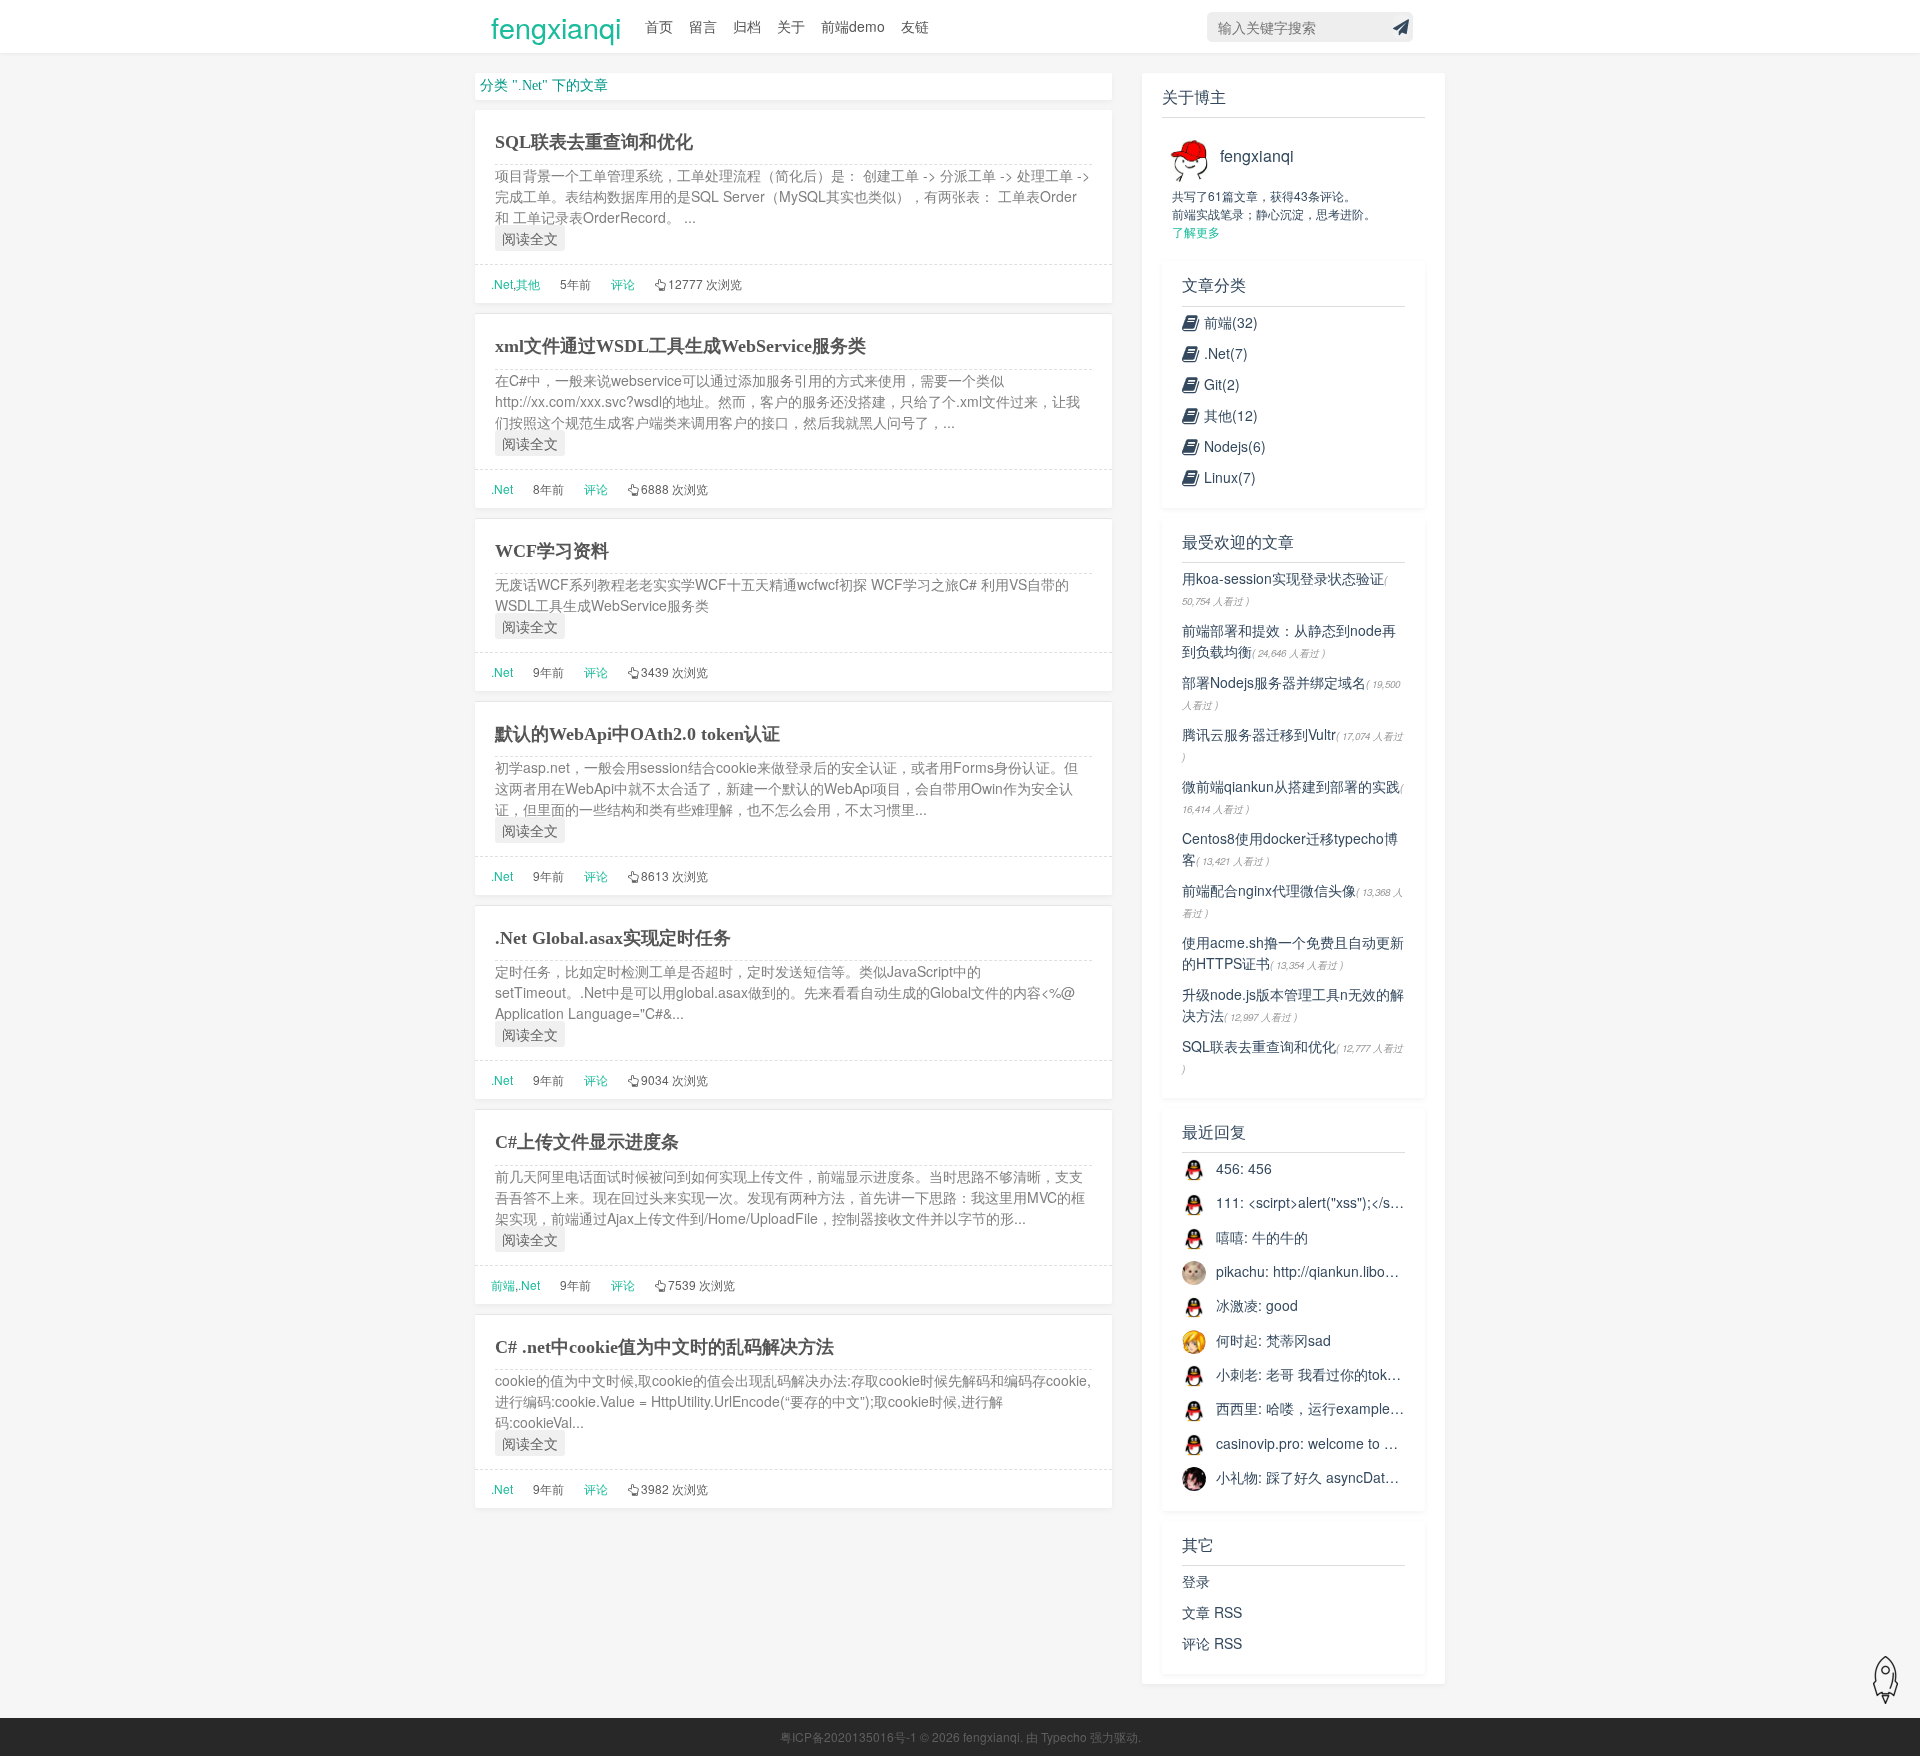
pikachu (1240, 1271)
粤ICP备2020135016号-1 (848, 1736)
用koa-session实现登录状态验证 (1283, 578)
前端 (503, 1284)
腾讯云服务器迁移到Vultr (1259, 734)
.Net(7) (1226, 353)
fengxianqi (556, 26)
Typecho (1064, 1736)
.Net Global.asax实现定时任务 (613, 938)
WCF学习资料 (552, 551)
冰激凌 (1237, 1305)
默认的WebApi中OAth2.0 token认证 (637, 734)
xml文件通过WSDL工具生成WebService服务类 (680, 346)
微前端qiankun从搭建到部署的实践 (1291, 786)
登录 (1196, 1581)
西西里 (1237, 1408)
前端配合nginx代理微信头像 (1269, 890)
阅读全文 (530, 238)
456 (1228, 1168)
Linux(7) (1230, 477)
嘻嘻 (1230, 1237)
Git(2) (1222, 384)
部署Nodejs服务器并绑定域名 (1274, 682)
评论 (623, 283)
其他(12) (1231, 415)
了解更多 (1196, 231)
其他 (528, 283)
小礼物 (1237, 1477)
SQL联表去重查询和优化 (594, 142)
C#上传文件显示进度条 (587, 1142)
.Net (502, 283)
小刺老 (1237, 1374)
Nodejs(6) (1235, 446)
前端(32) (1231, 322)
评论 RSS (1212, 1643)
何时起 (1237, 1340)
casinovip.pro (1258, 1443)
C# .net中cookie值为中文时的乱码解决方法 (664, 1347)
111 (1228, 1202)
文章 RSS (1212, 1612)
